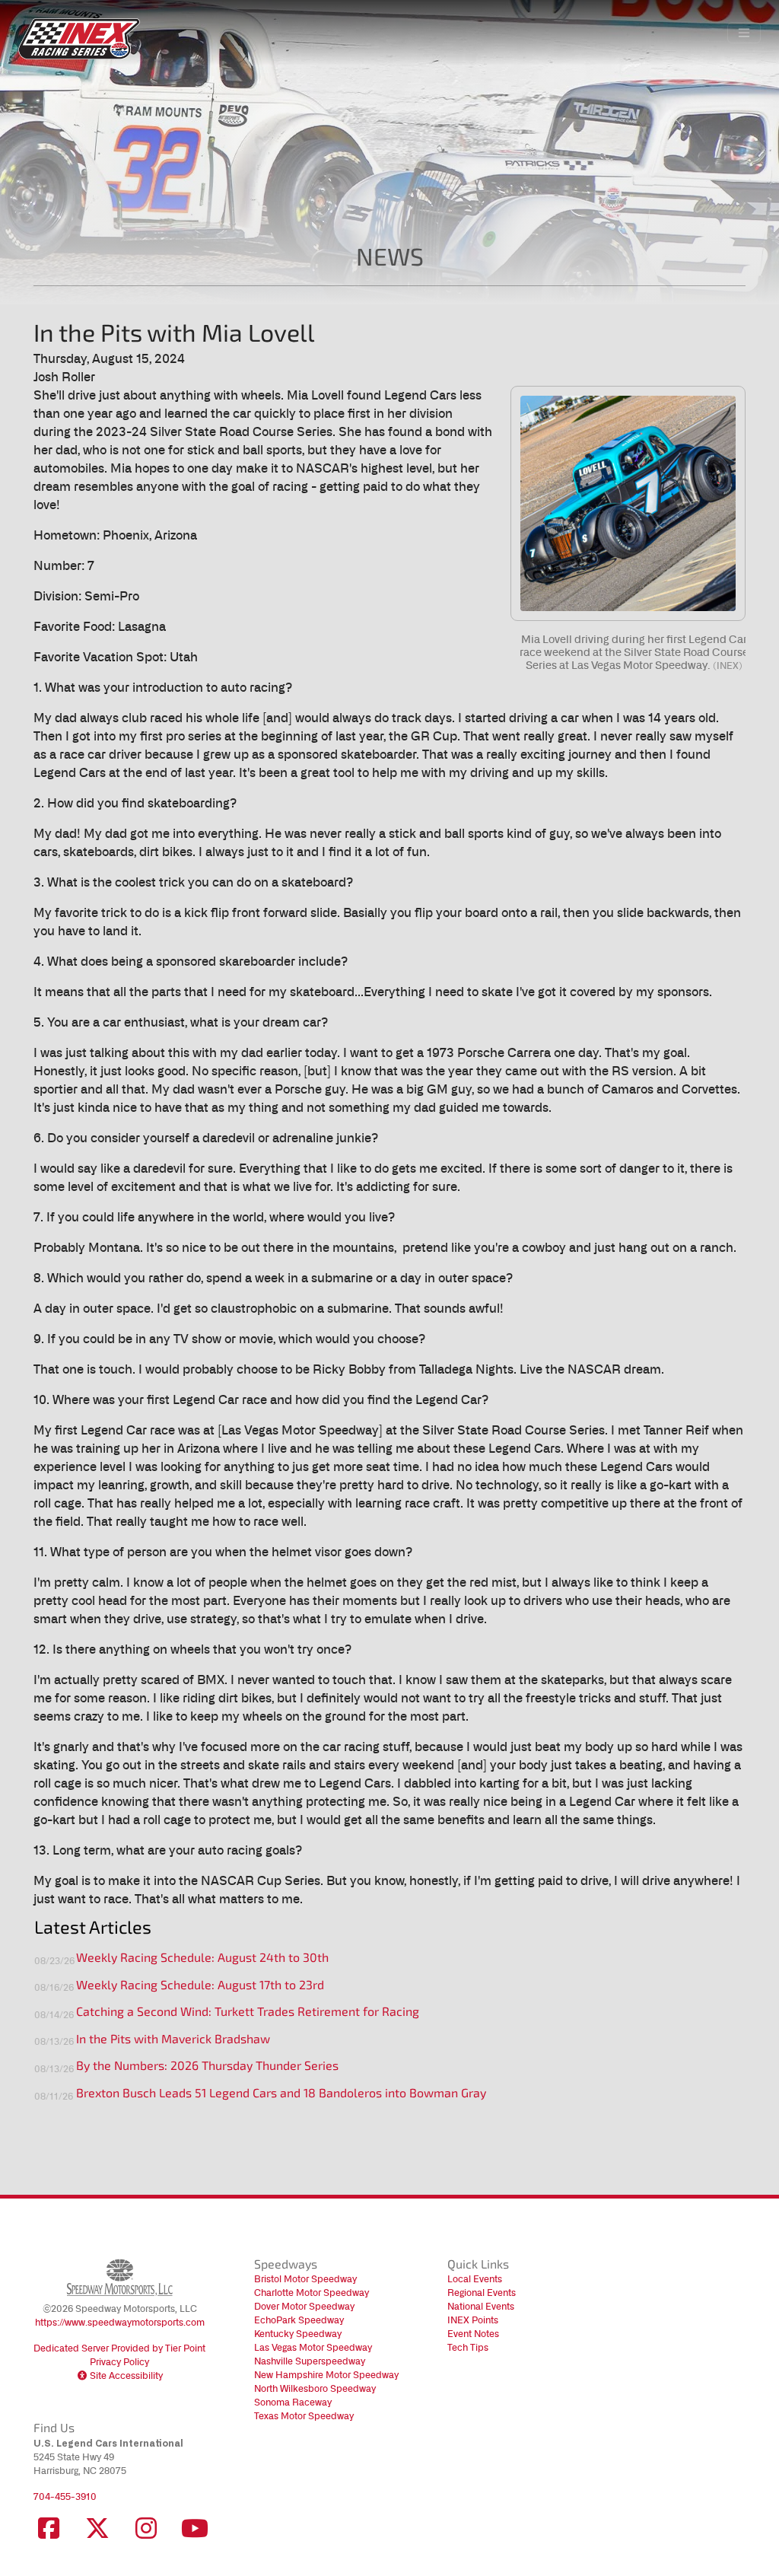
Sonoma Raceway (293, 2402)
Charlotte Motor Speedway (312, 2293)
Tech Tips (468, 2347)
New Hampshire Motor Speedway (326, 2375)
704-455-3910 (65, 2496)
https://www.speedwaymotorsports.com (120, 2322)
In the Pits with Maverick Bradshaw (173, 2040)
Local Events (475, 2279)
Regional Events (482, 2293)
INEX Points (473, 2320)
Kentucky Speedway (298, 2334)
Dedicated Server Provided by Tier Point (119, 2348)
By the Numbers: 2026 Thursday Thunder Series (207, 2067)
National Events (481, 2306)
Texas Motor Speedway (304, 2416)
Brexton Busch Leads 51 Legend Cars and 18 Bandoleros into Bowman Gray (281, 2094)
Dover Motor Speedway (304, 2306)
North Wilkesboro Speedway (315, 2388)
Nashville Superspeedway (310, 2361)
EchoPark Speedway (299, 2320)
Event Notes (473, 2334)
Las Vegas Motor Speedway (313, 2347)
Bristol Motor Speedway (305, 2279)
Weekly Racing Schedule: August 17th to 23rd (200, 1986)
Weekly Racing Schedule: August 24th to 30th (202, 1959)
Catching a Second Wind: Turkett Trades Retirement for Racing (248, 2013)
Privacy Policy (119, 2362)
